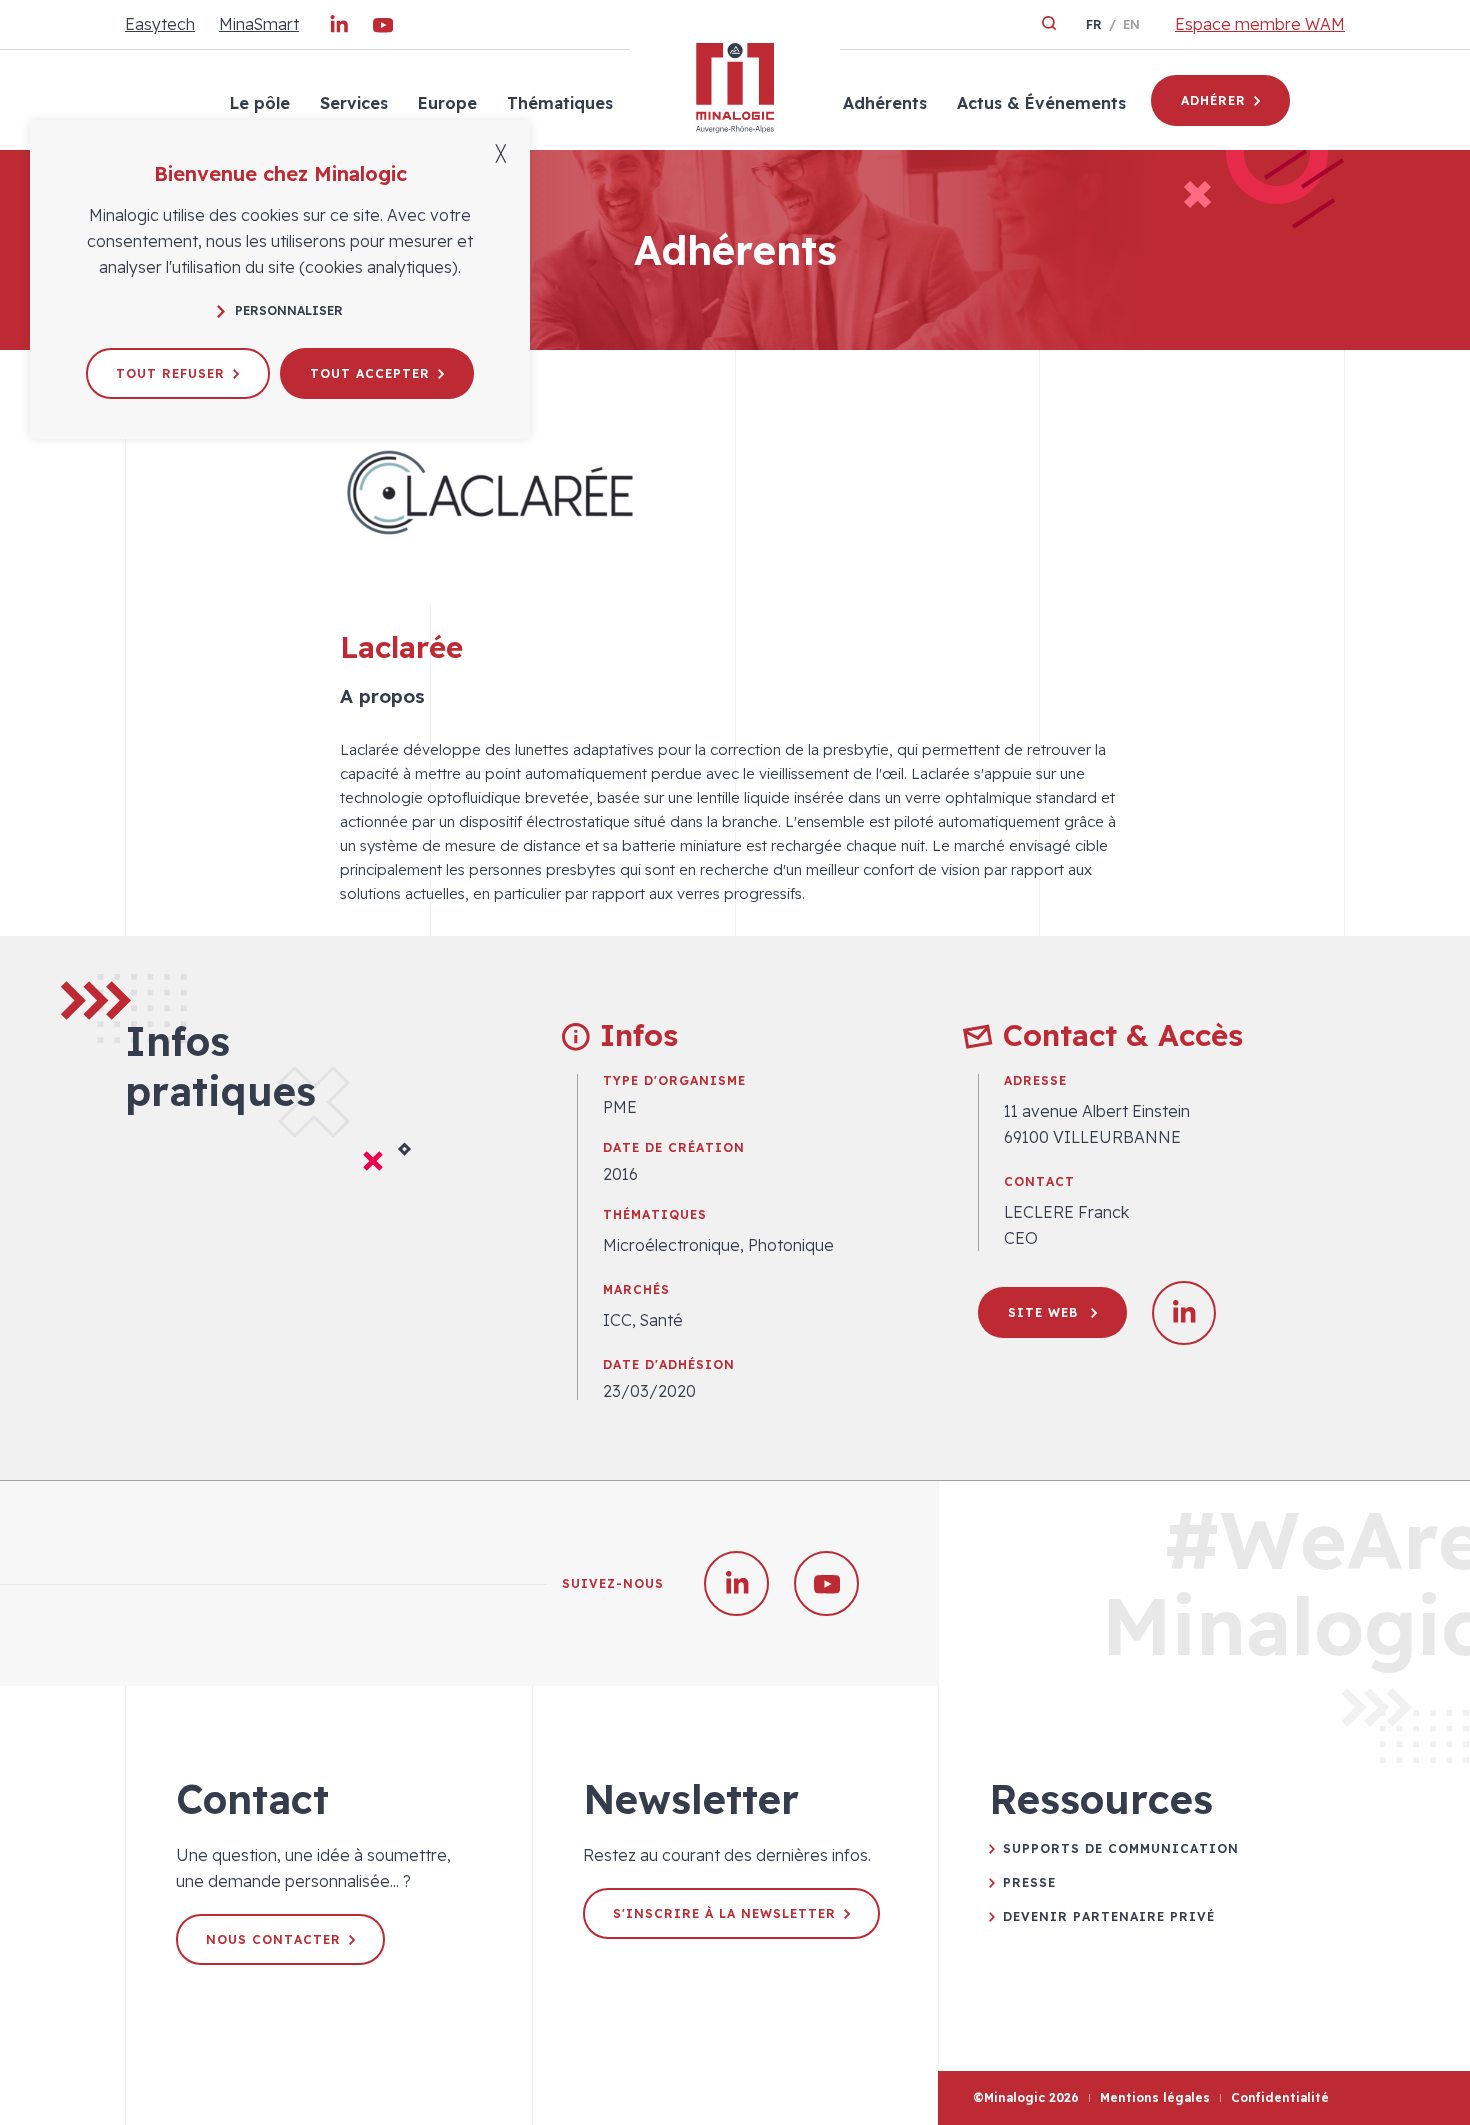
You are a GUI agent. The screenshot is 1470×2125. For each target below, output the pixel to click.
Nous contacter (273, 1939)
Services (354, 103)
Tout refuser (170, 373)
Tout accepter (370, 373)
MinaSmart (259, 24)
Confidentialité (1280, 2097)
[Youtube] (383, 29)
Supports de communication (1121, 1848)
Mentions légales (1155, 2097)
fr (1094, 24)
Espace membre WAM (1260, 24)
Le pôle (260, 103)
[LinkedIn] (339, 29)
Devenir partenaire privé (1109, 1916)
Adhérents (885, 103)
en (1131, 24)
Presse (1029, 1882)
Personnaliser (289, 310)
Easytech (160, 24)
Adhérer (1213, 100)
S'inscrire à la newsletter (724, 1913)
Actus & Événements (1041, 103)
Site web (1045, 1312)
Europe (447, 103)
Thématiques (560, 103)
